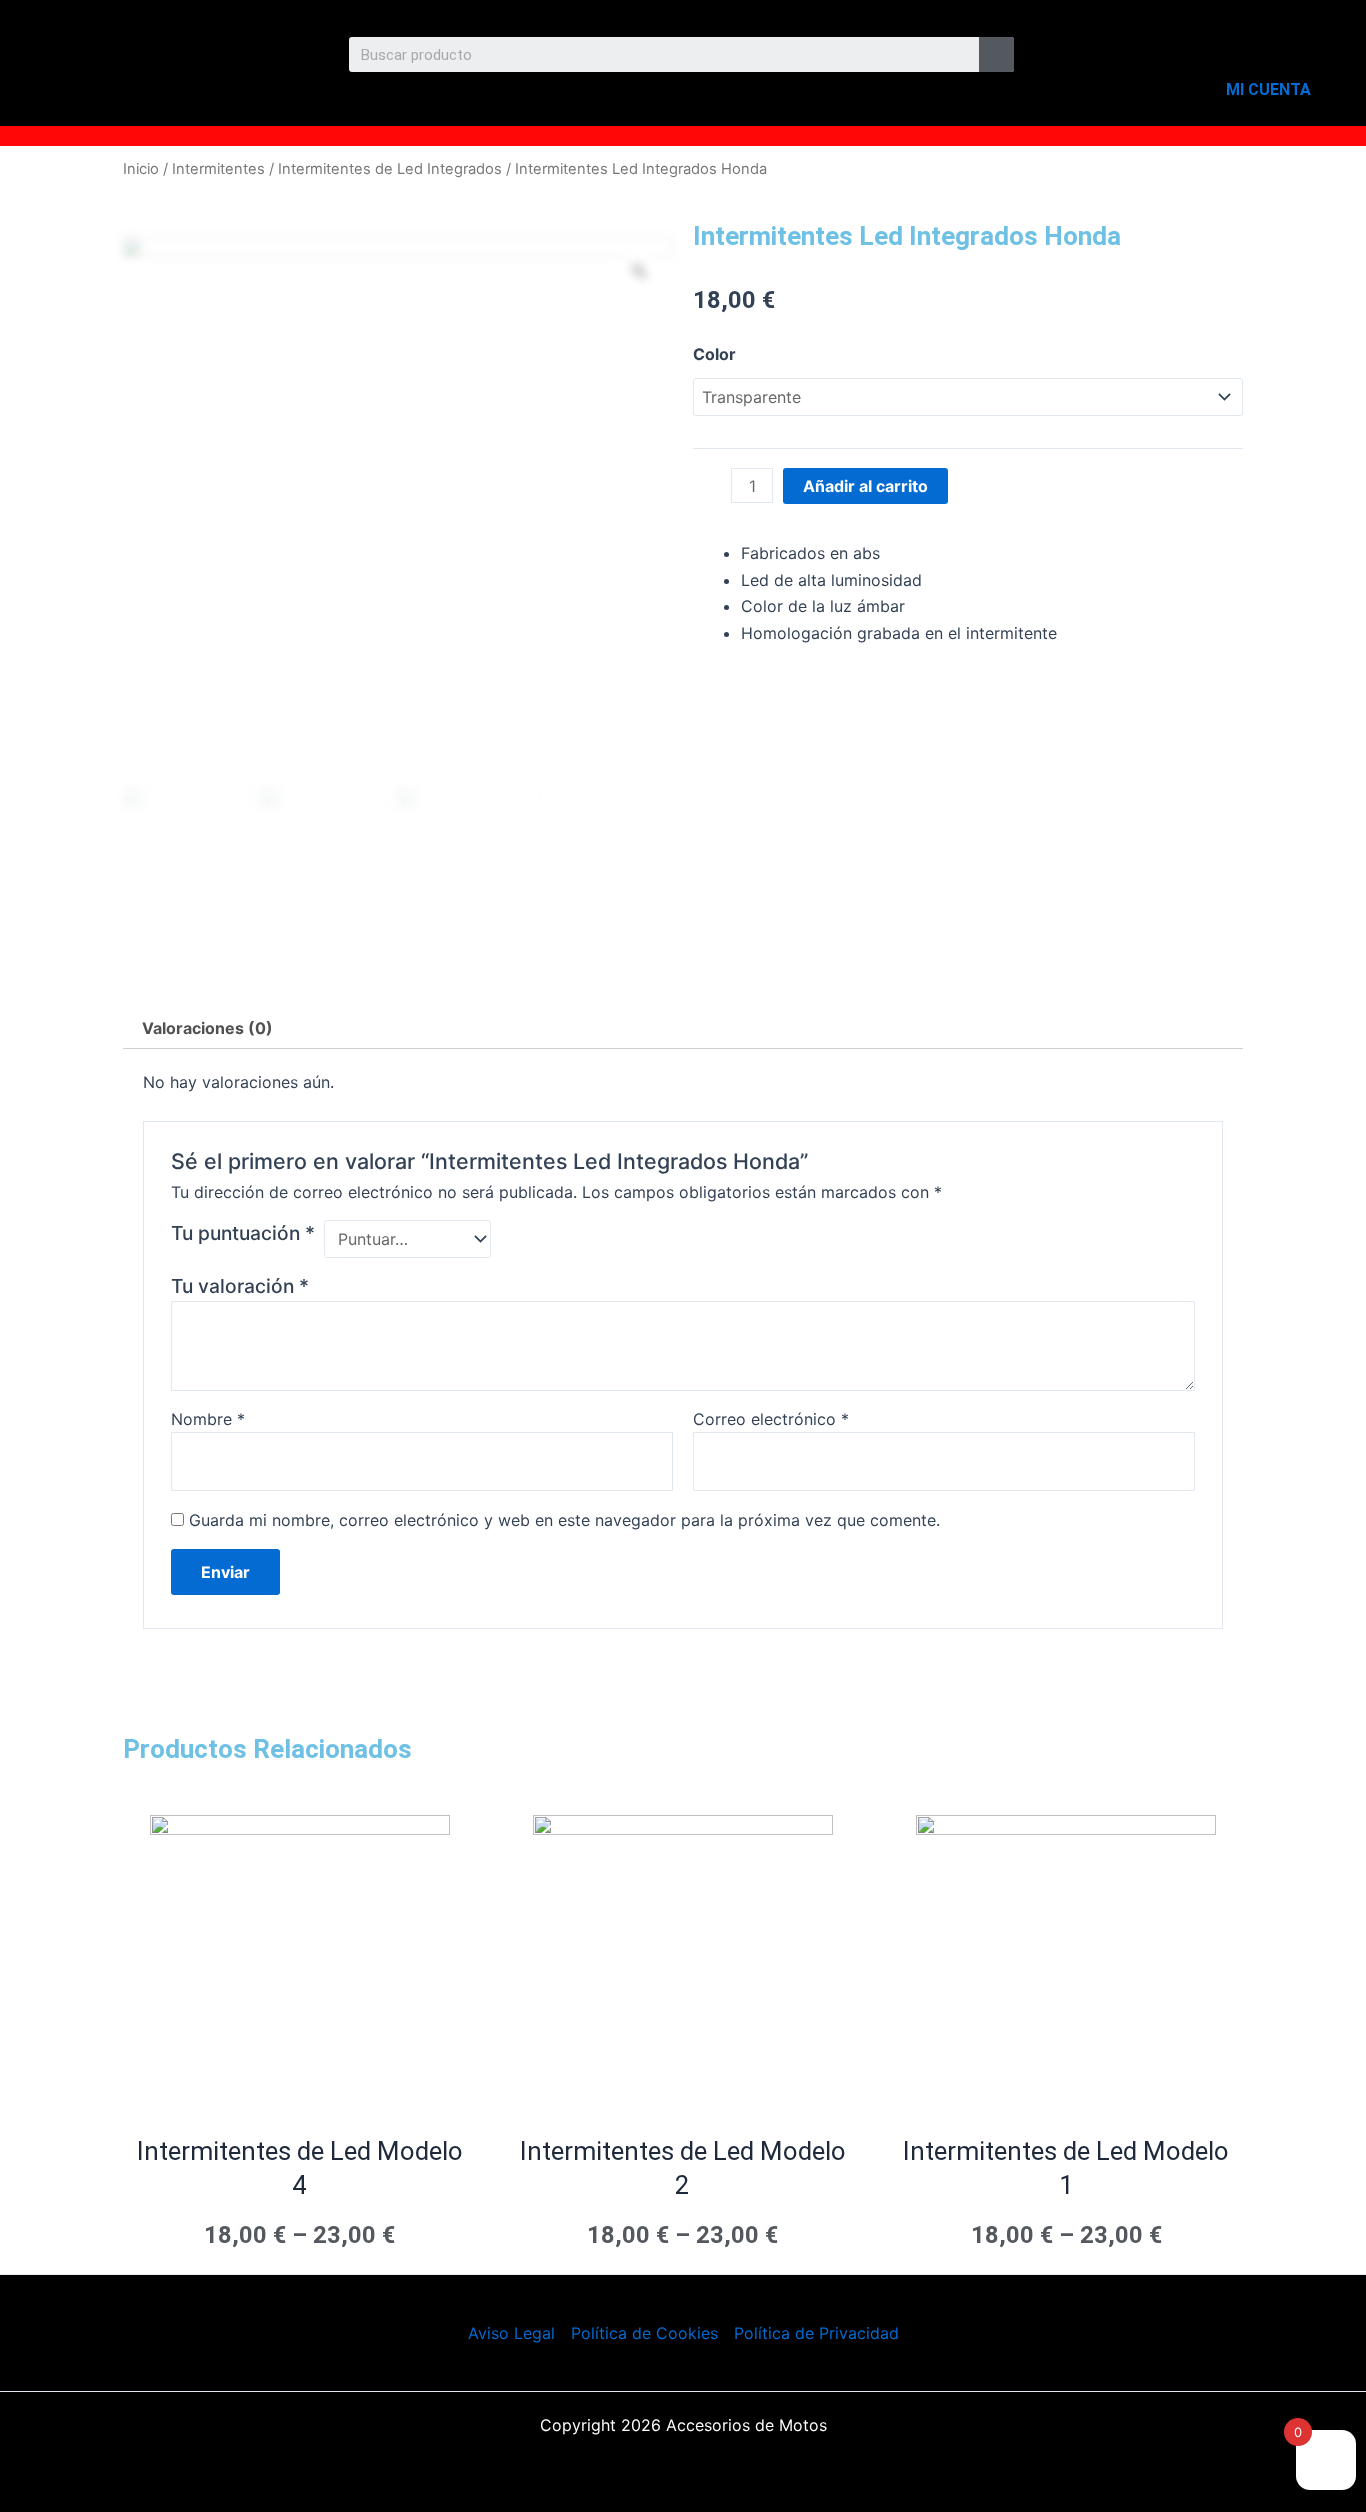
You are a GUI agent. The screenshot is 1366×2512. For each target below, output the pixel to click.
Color (714, 354)
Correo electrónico (771, 1419)
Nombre (208, 1419)
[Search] (996, 54)
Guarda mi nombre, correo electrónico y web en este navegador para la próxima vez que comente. (564, 1520)
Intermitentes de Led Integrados (390, 169)
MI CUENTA (1268, 89)
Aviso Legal (511, 2333)
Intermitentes (218, 169)
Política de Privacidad (816, 2333)
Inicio (141, 169)
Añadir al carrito (865, 486)
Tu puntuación (243, 1233)
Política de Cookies (644, 2333)
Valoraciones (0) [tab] (207, 1028)
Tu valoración (240, 1286)
